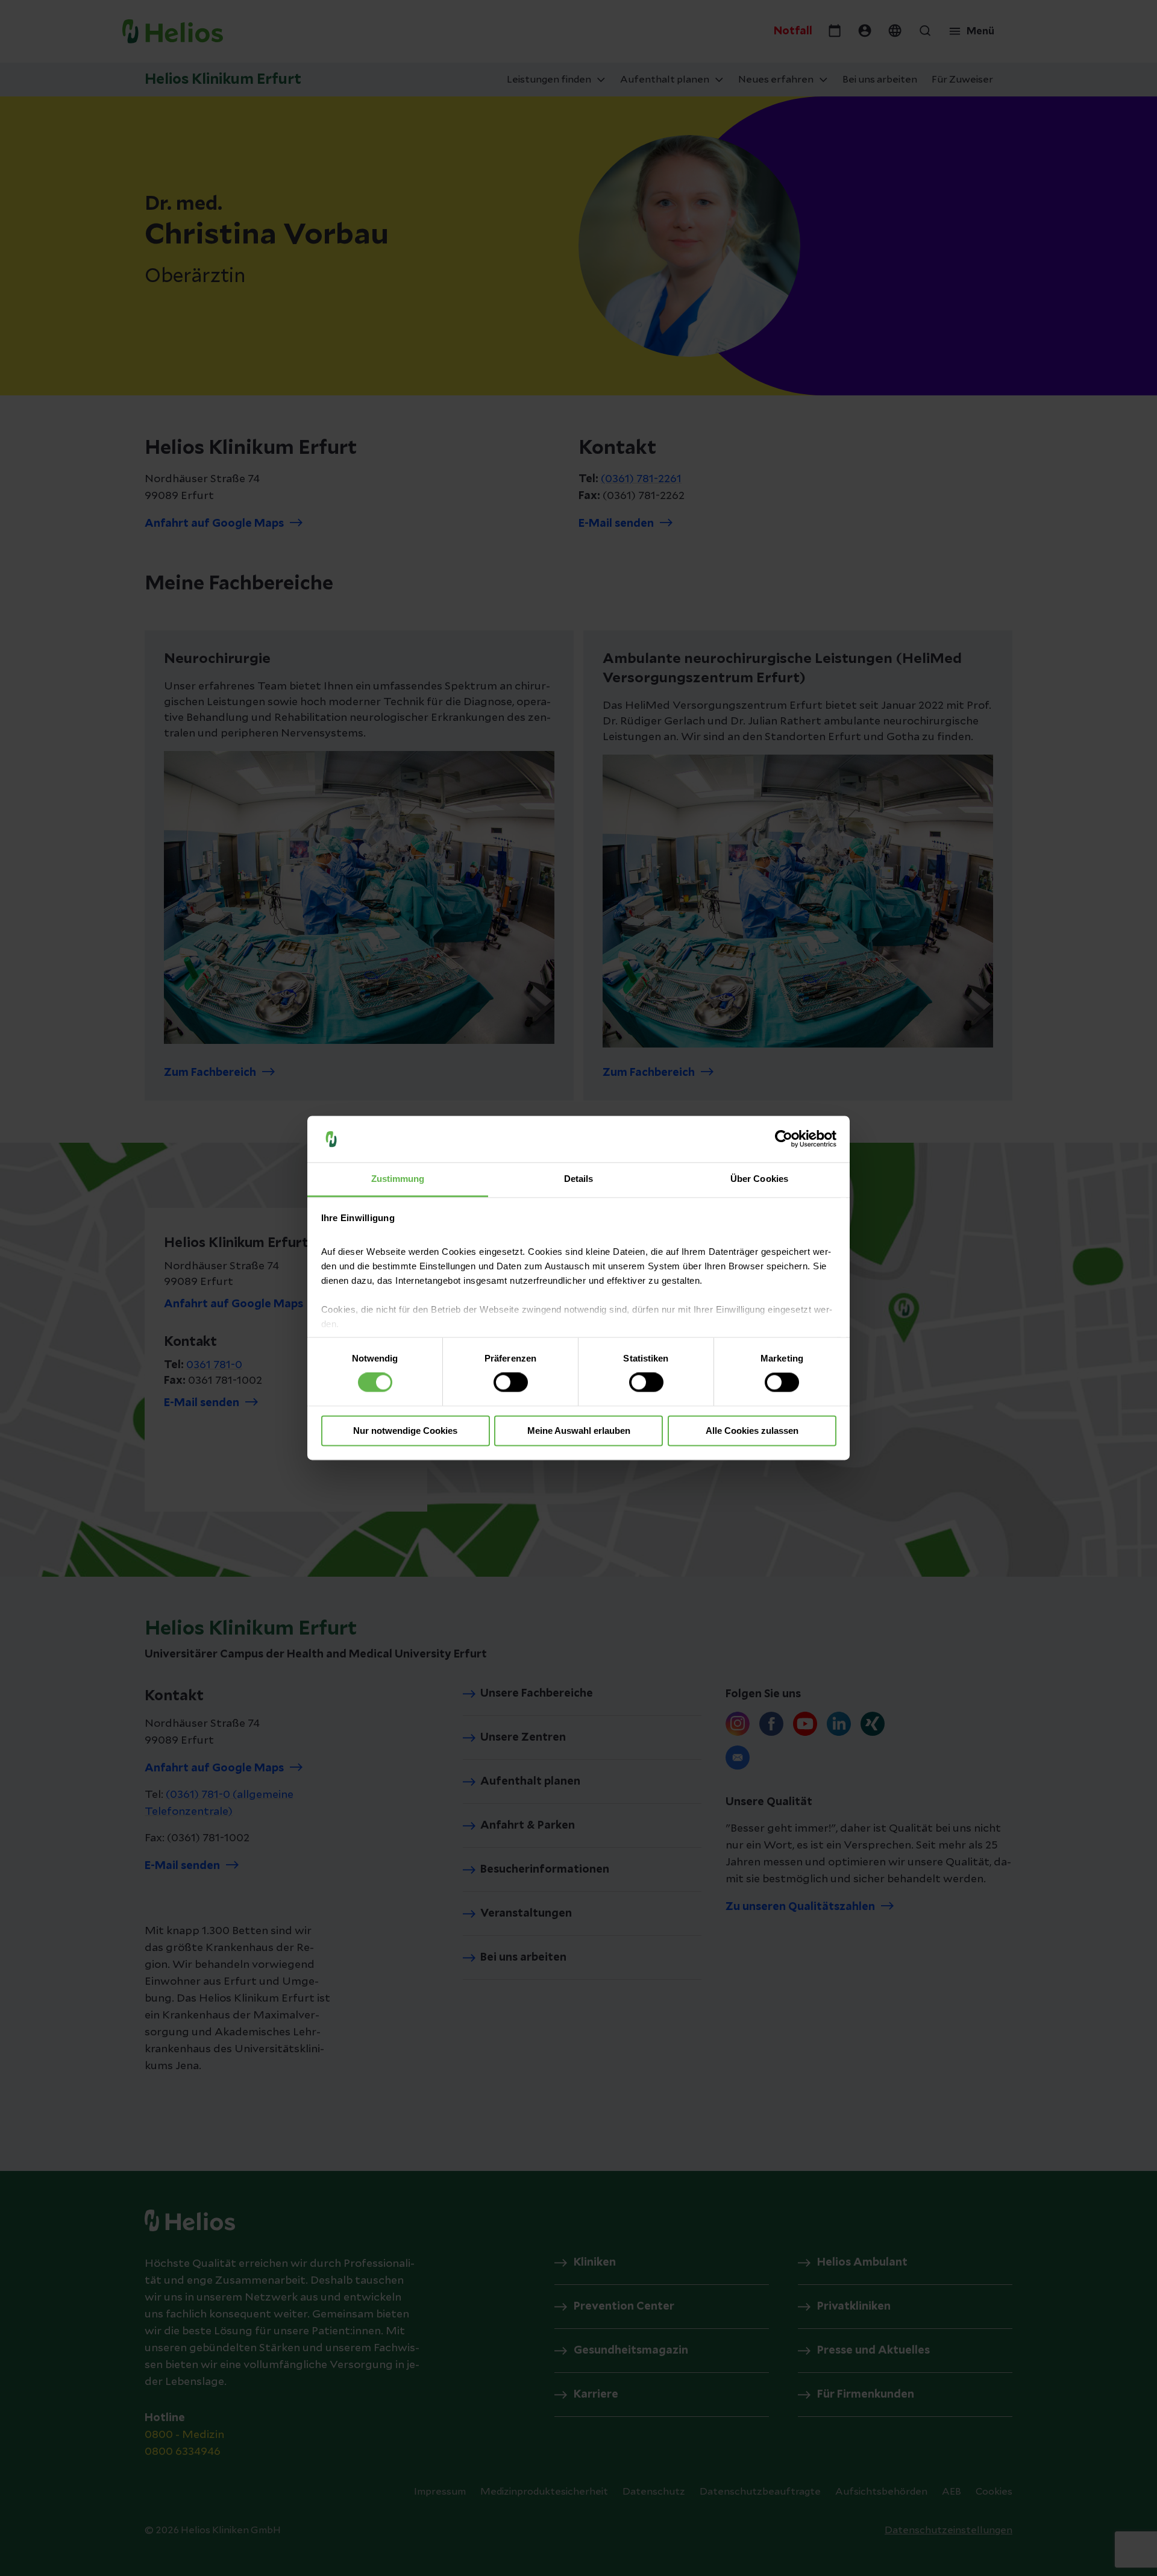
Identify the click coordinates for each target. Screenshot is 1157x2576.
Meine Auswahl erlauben (579, 1431)
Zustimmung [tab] (398, 1179)
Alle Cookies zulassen (752, 1431)
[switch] (511, 1383)
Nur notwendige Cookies (405, 1431)
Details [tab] (579, 1179)
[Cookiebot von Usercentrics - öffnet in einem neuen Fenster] (784, 1139)
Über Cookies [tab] (759, 1179)
